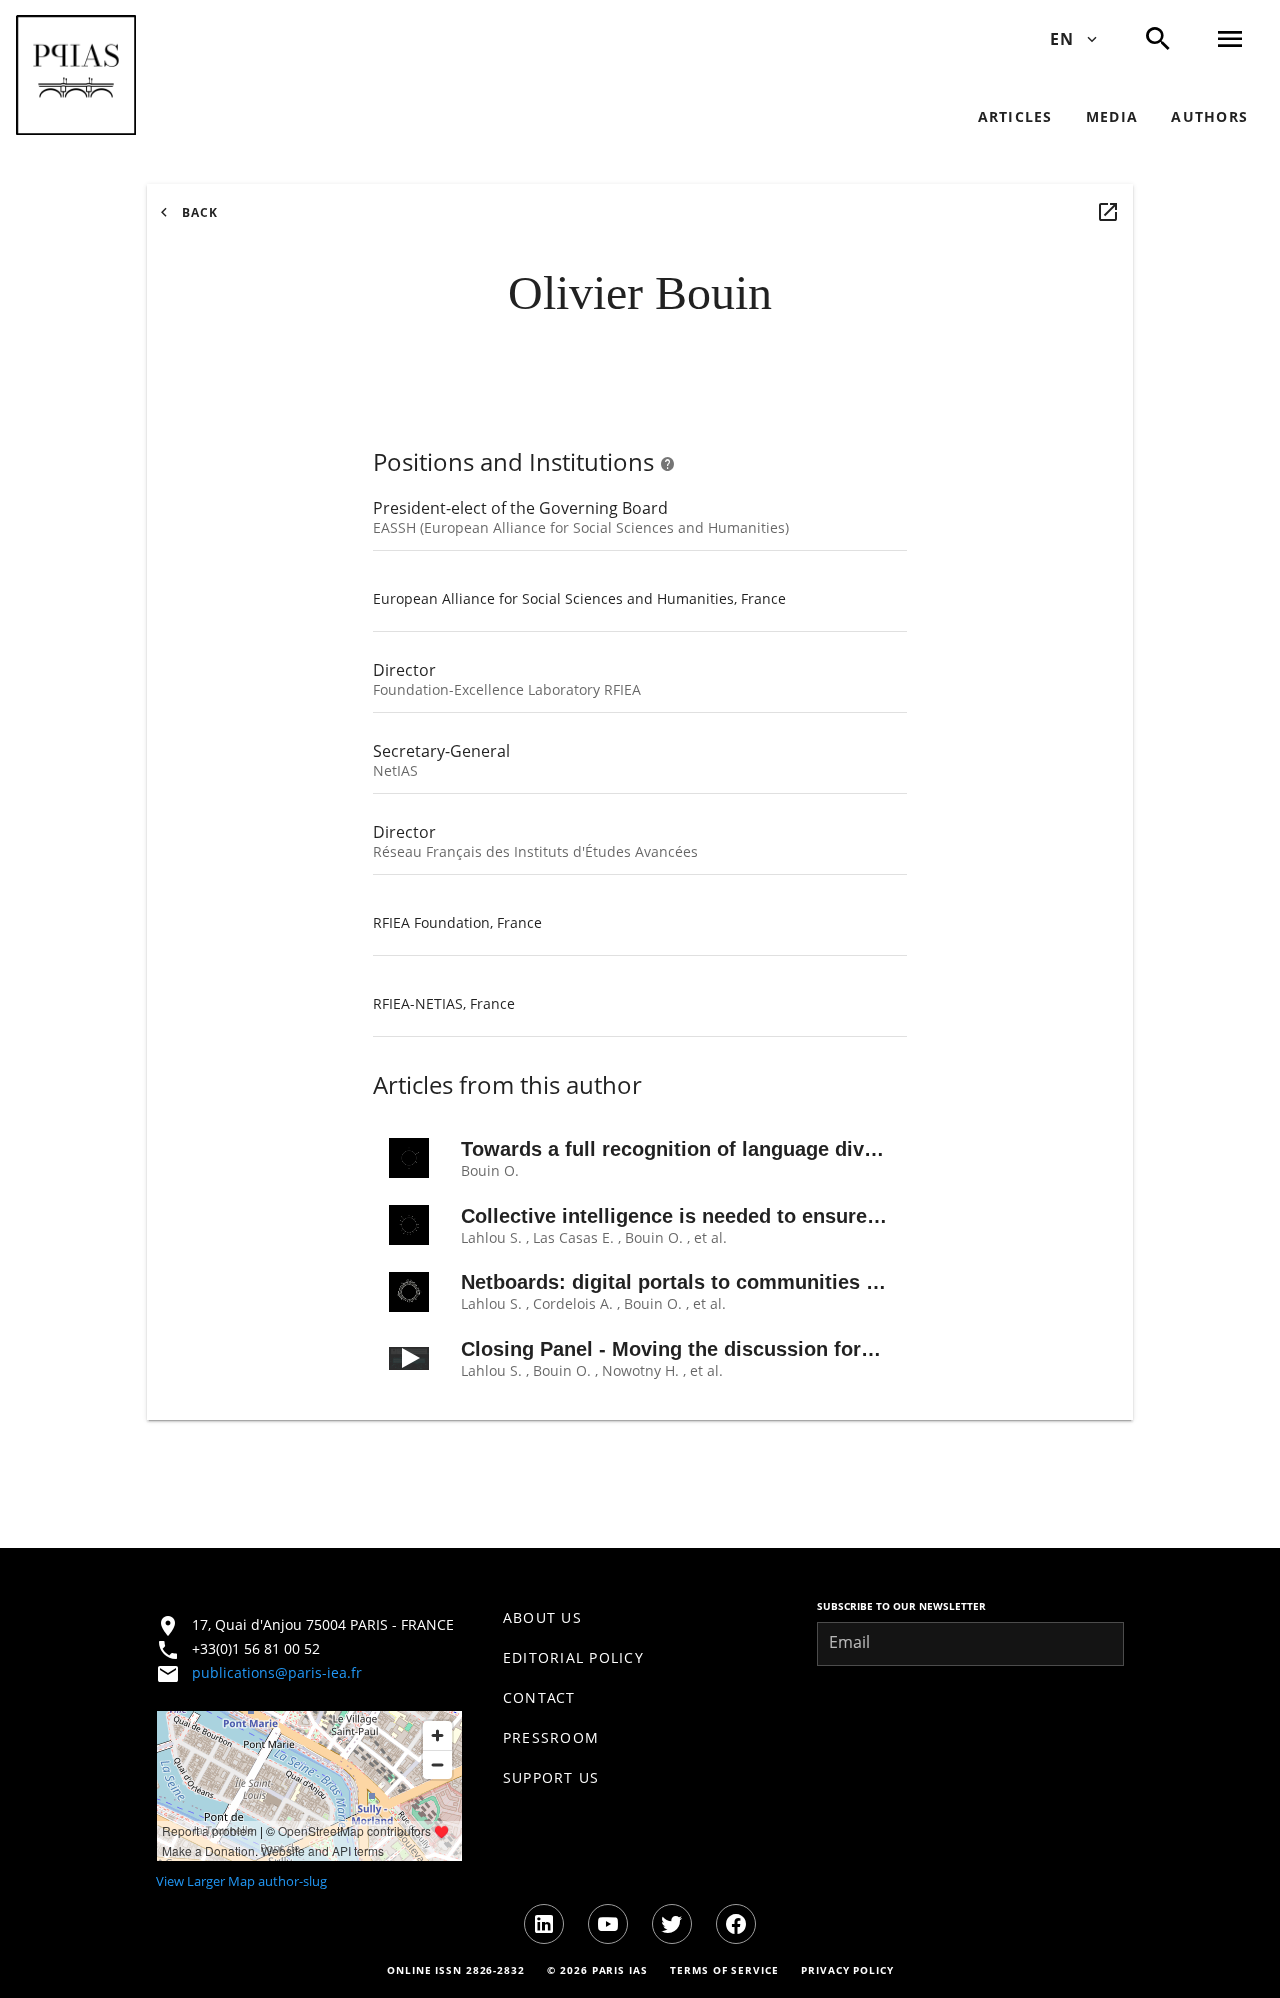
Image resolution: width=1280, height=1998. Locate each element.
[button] (76, 75)
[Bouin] (1108, 212)
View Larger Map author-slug (241, 1881)
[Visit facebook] (736, 1924)
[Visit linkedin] (544, 1924)
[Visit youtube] (608, 1924)
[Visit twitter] (672, 1924)
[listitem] (640, 1618)
